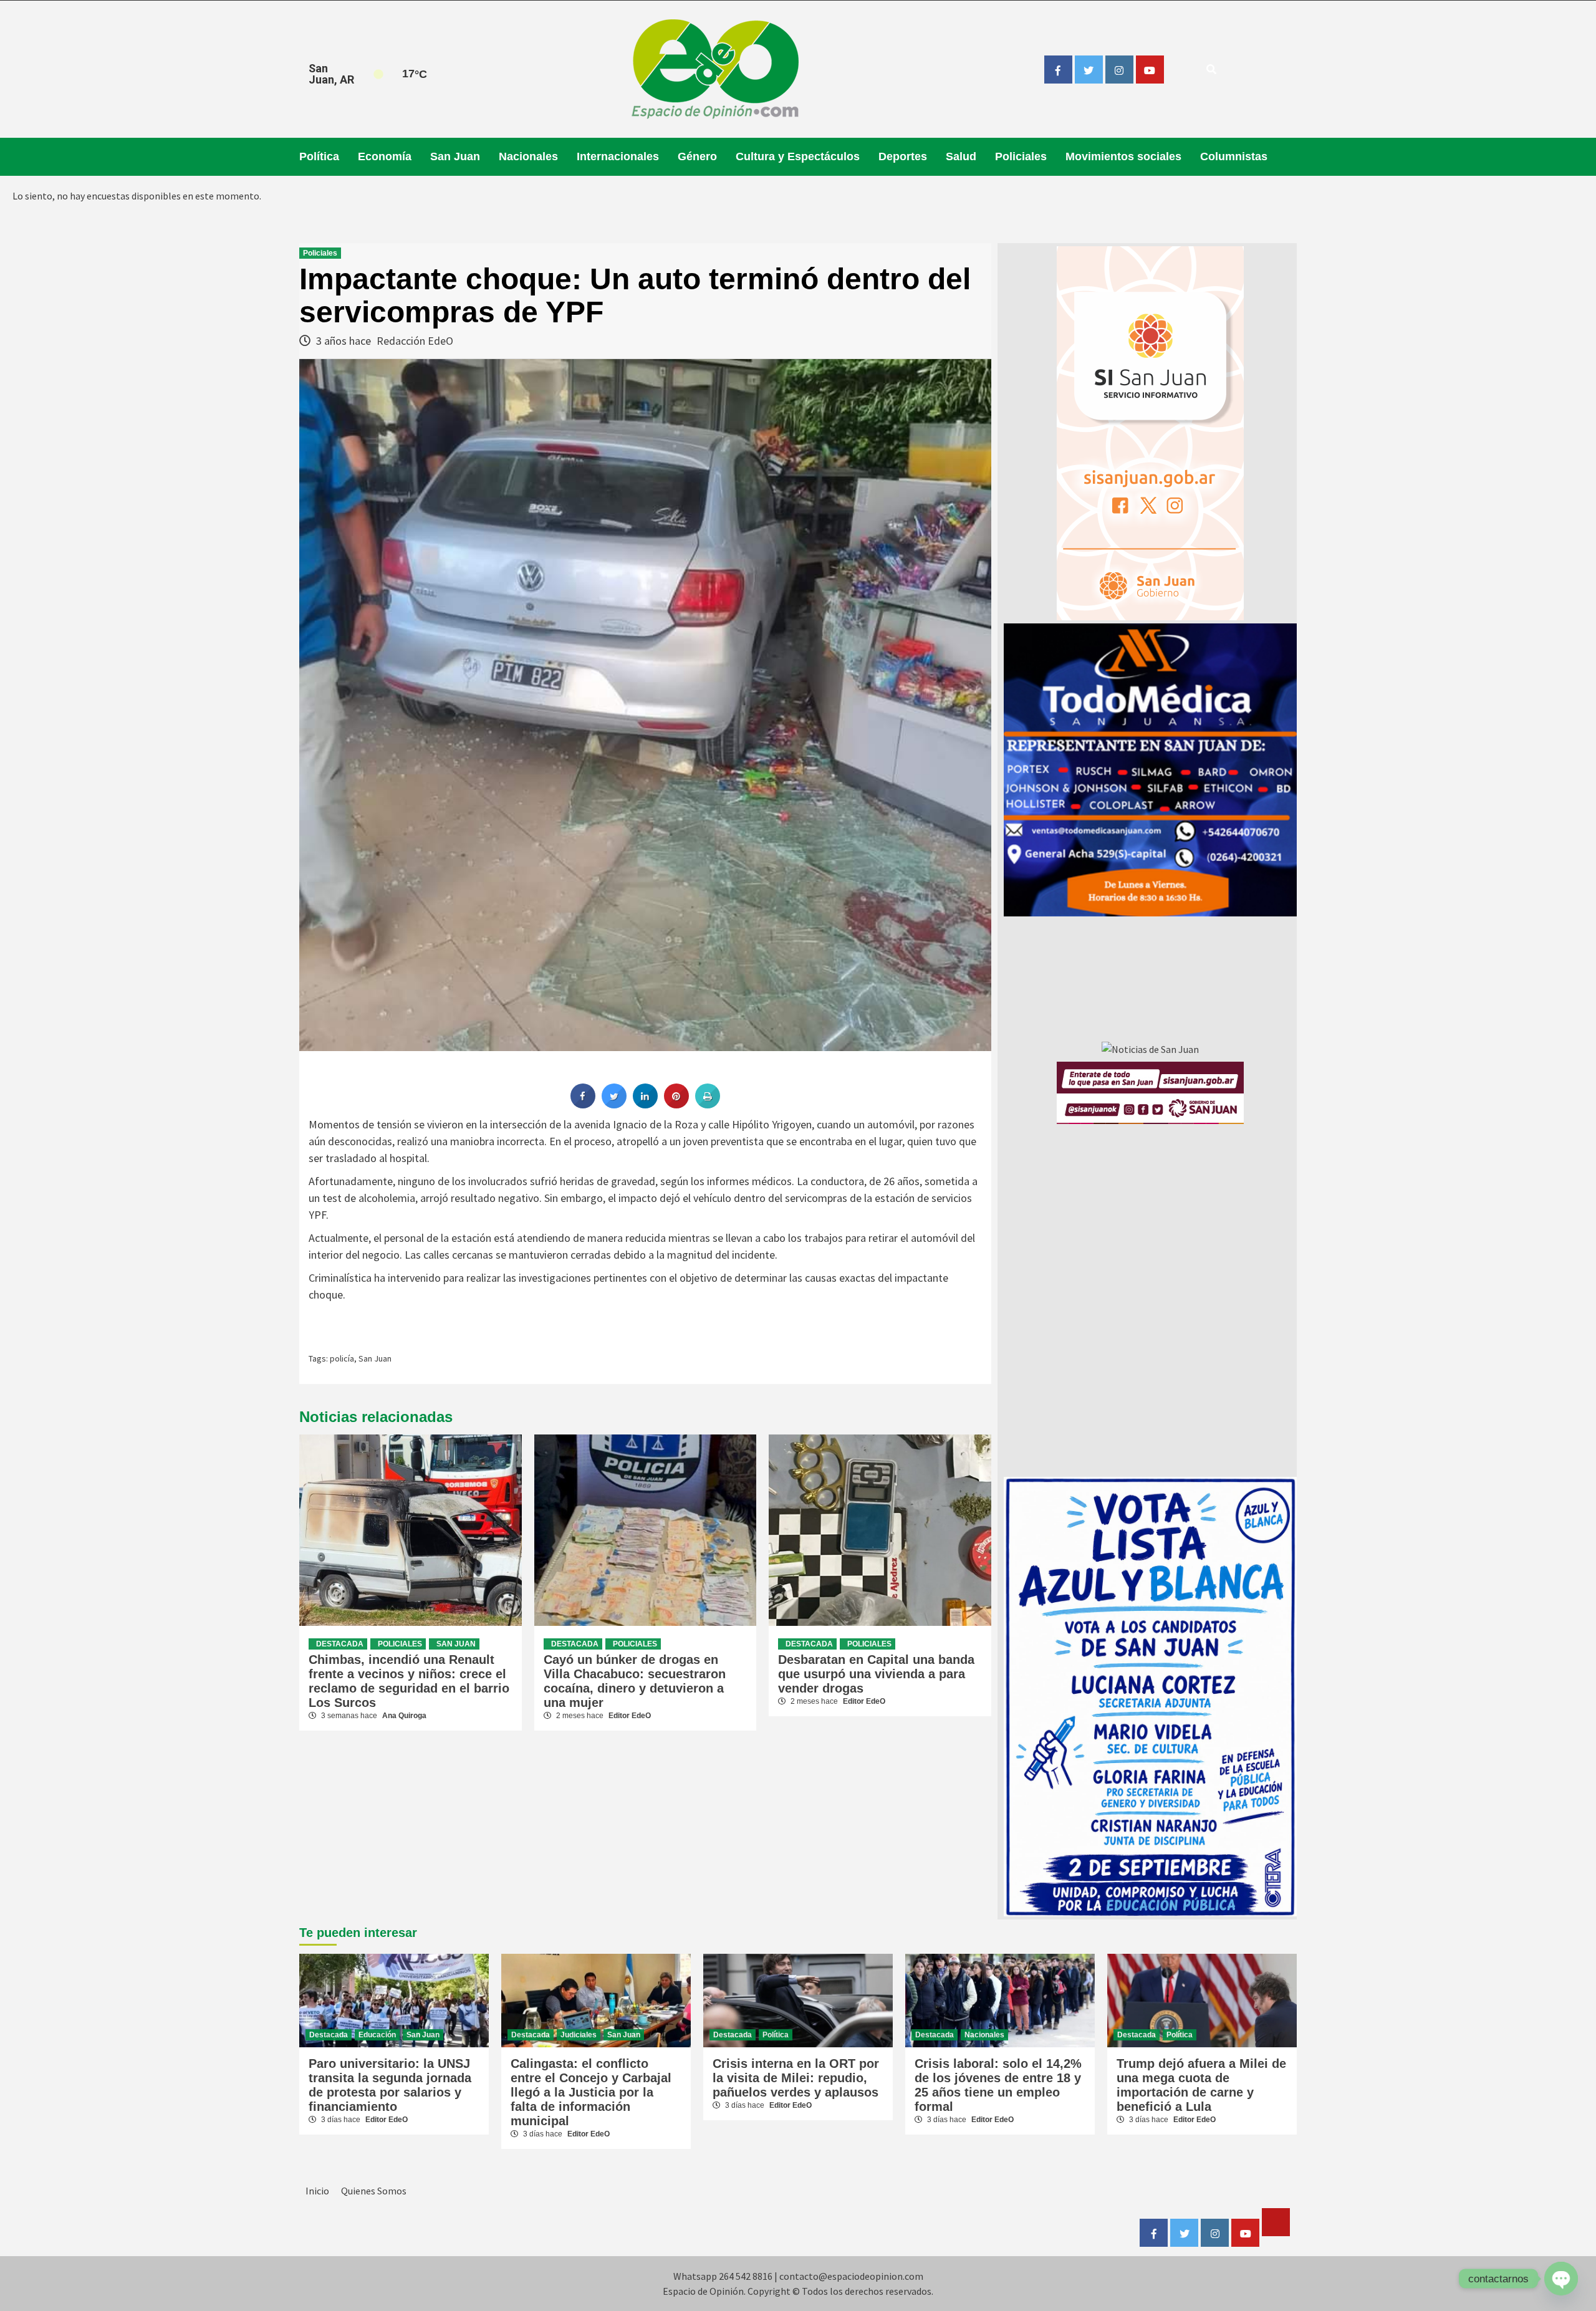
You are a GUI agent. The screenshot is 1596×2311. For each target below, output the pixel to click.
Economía (385, 156)
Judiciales (579, 2035)
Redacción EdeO (415, 341)
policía (342, 1358)
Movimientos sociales (1123, 156)
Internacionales (618, 156)
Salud (961, 156)
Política (319, 156)
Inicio (317, 2191)
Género (697, 156)
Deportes (903, 156)
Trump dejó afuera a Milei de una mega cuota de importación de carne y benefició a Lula (1201, 2085)
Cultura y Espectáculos (798, 156)
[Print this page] (708, 1105)
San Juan (455, 156)
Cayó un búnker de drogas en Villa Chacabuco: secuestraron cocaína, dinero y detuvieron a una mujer (635, 1681)
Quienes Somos (374, 2191)
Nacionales (528, 156)
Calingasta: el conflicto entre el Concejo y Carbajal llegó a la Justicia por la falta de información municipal (591, 2092)
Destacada (340, 1644)
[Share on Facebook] (583, 1105)
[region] (1150, 770)
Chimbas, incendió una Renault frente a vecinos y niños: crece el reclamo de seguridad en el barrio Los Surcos (409, 1681)
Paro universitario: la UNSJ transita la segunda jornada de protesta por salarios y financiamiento (390, 2085)
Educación (377, 2035)
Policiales (1021, 156)
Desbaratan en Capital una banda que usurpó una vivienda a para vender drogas (876, 1674)
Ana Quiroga (404, 1716)
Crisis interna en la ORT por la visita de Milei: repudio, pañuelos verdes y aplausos (796, 2078)
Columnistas (1234, 156)
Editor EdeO (630, 1716)
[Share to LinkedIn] (645, 1105)
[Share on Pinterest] (676, 1105)
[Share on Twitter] (614, 1105)
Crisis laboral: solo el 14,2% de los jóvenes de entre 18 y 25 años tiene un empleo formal (998, 2085)
